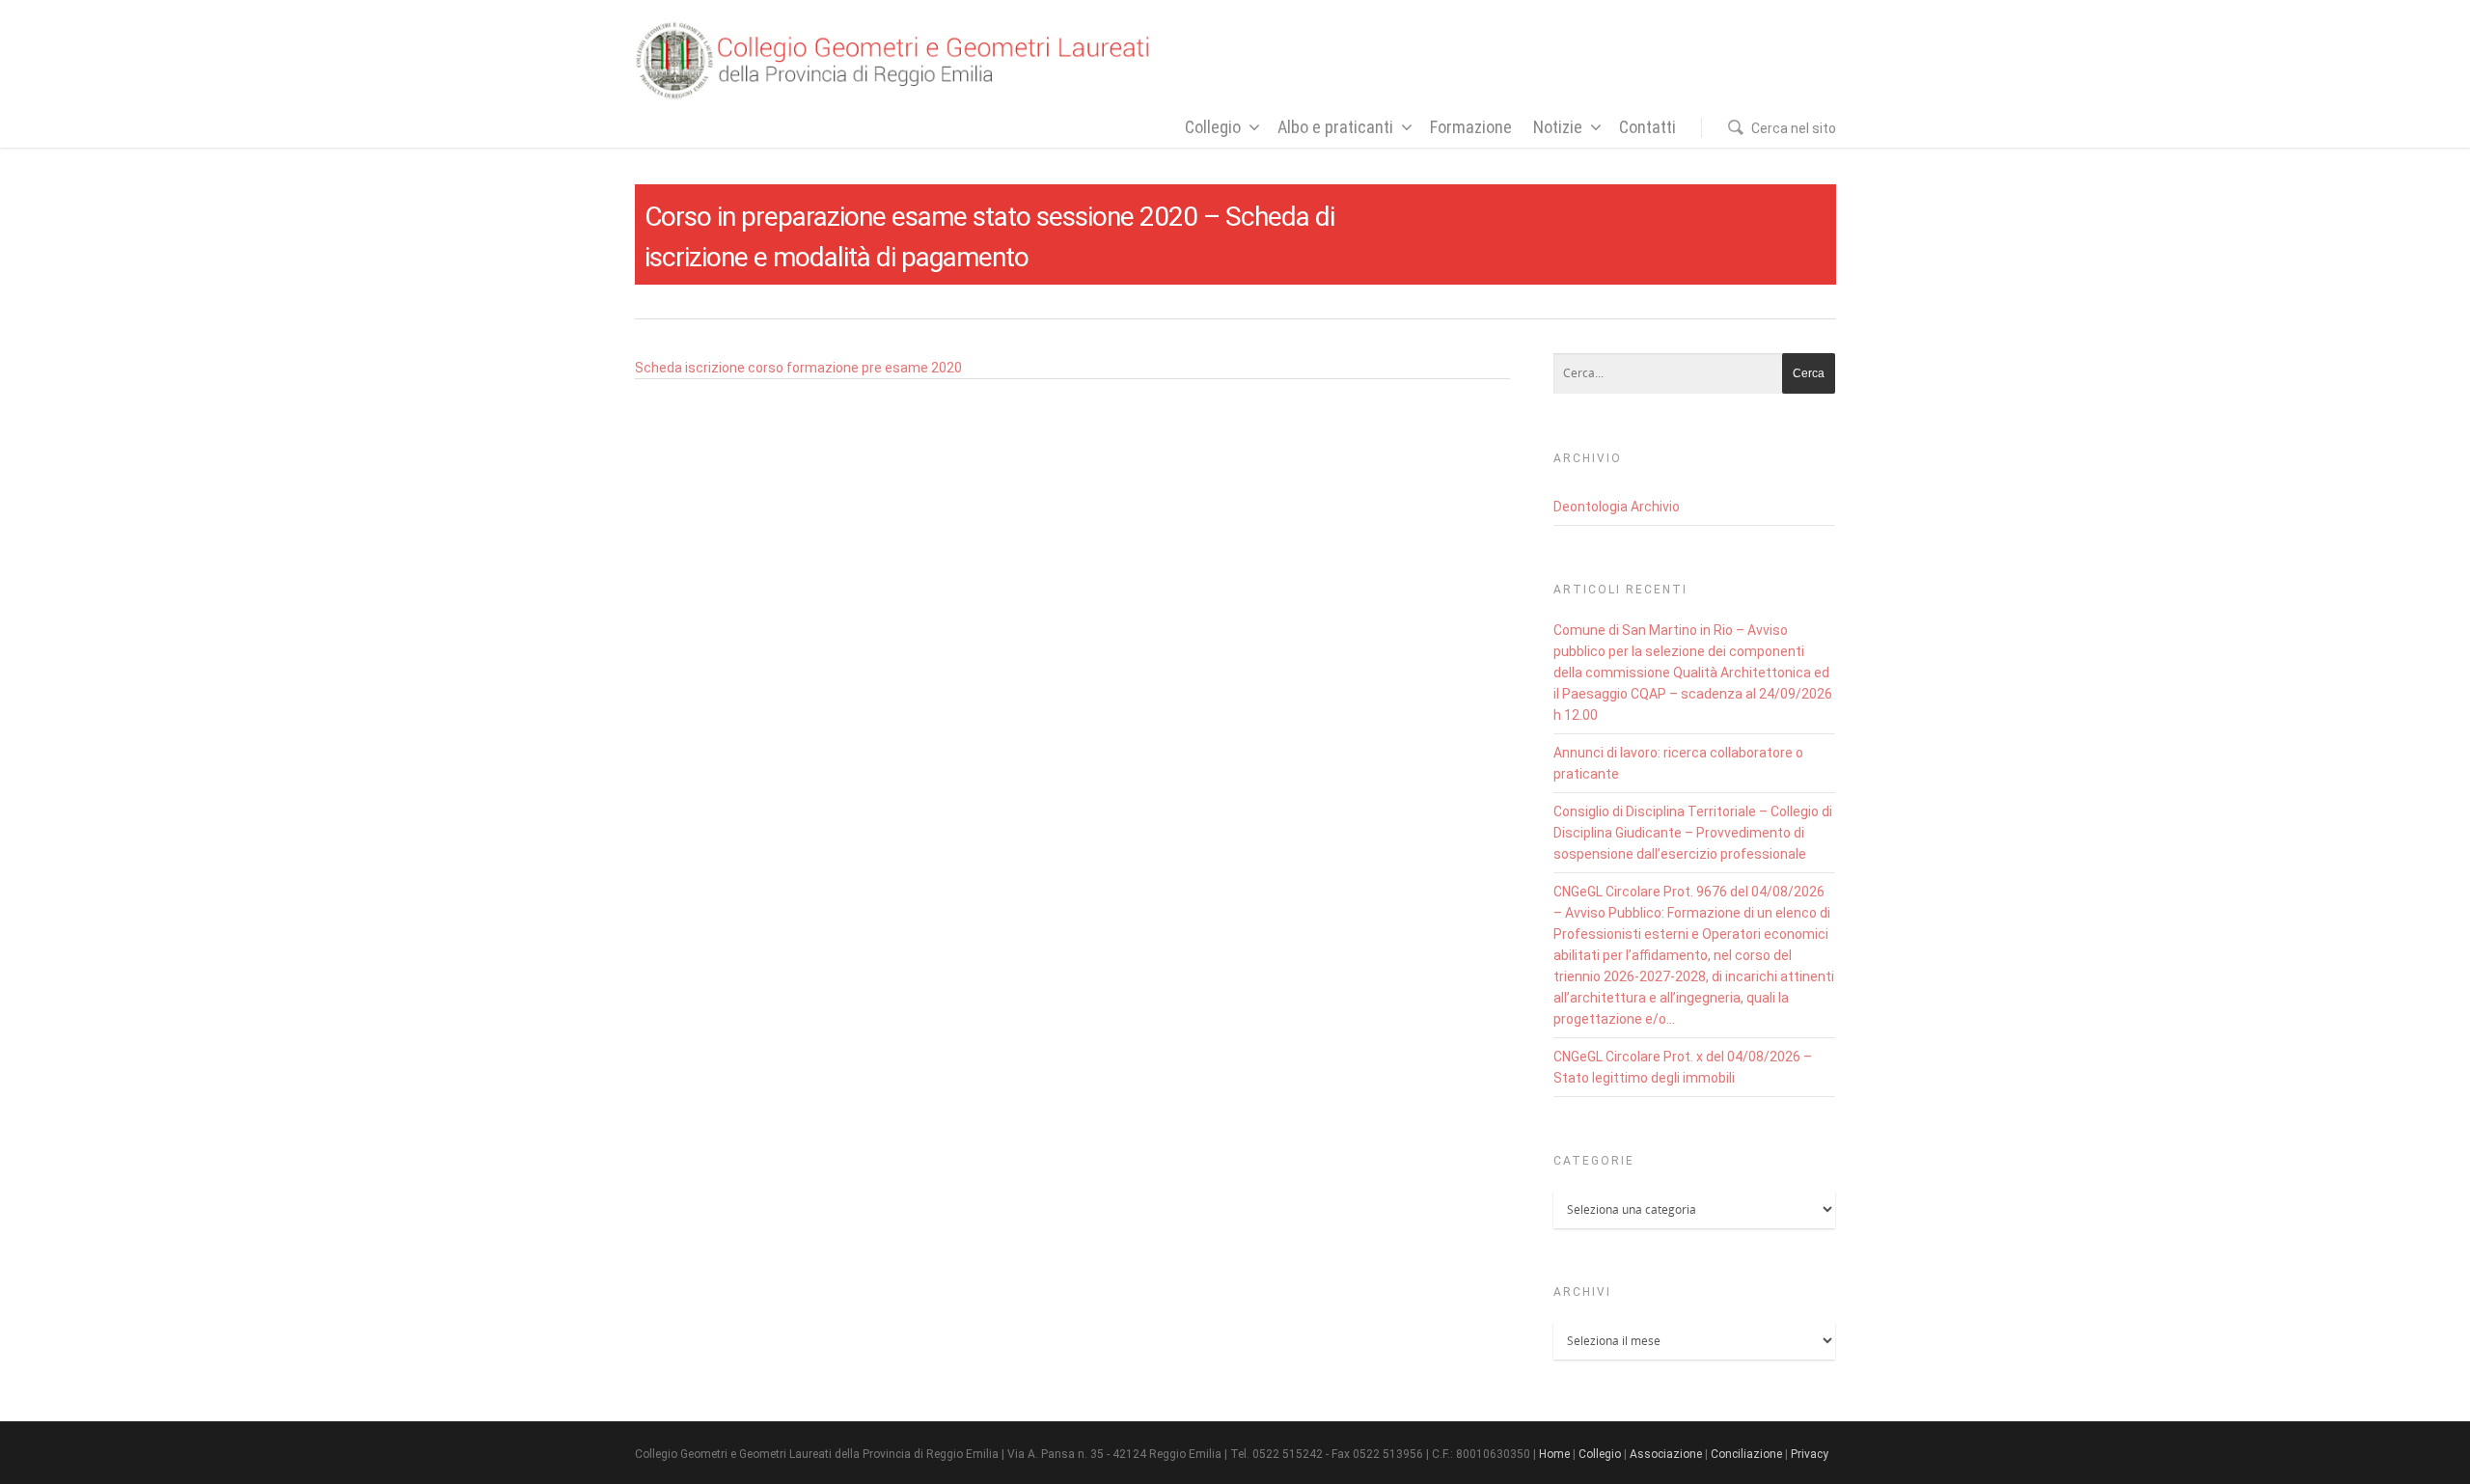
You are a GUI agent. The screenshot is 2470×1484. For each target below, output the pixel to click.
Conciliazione (1746, 1454)
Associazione (1666, 1454)
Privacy (1810, 1454)
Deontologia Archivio (1617, 507)
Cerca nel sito (1794, 128)
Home (1554, 1454)
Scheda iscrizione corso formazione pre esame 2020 (798, 368)
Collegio (1213, 127)
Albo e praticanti (1335, 127)
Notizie (1558, 127)
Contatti (1647, 127)
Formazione (1471, 127)
